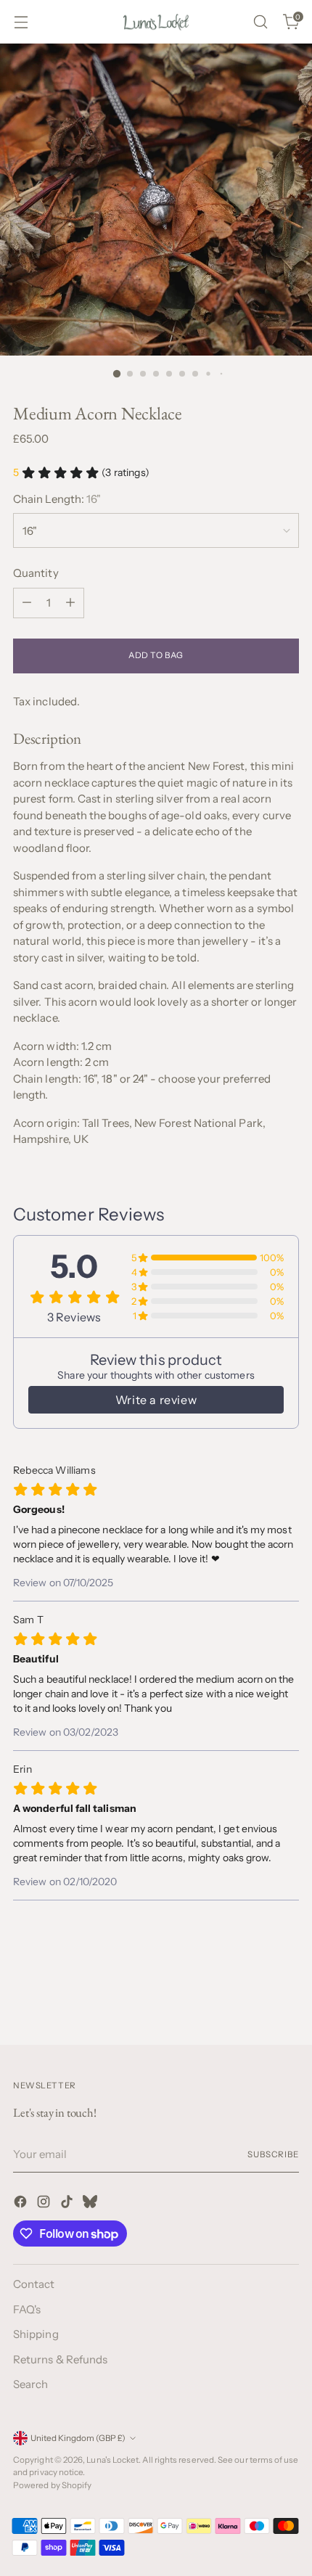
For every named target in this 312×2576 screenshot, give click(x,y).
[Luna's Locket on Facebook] (22, 2204)
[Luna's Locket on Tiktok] (68, 2204)
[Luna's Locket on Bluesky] (91, 2204)
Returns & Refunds (60, 2359)
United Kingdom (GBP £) (78, 2438)
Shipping (36, 2334)
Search (30, 2384)
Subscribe (273, 2154)
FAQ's (27, 2309)
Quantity (36, 573)
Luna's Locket (112, 2460)
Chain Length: (57, 499)
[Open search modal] (260, 22)
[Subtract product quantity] (27, 603)
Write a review (156, 1400)
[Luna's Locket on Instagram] (45, 2204)
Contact (34, 2284)
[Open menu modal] (21, 22)
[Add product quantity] (70, 603)
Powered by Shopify (52, 2485)
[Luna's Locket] (156, 22)
